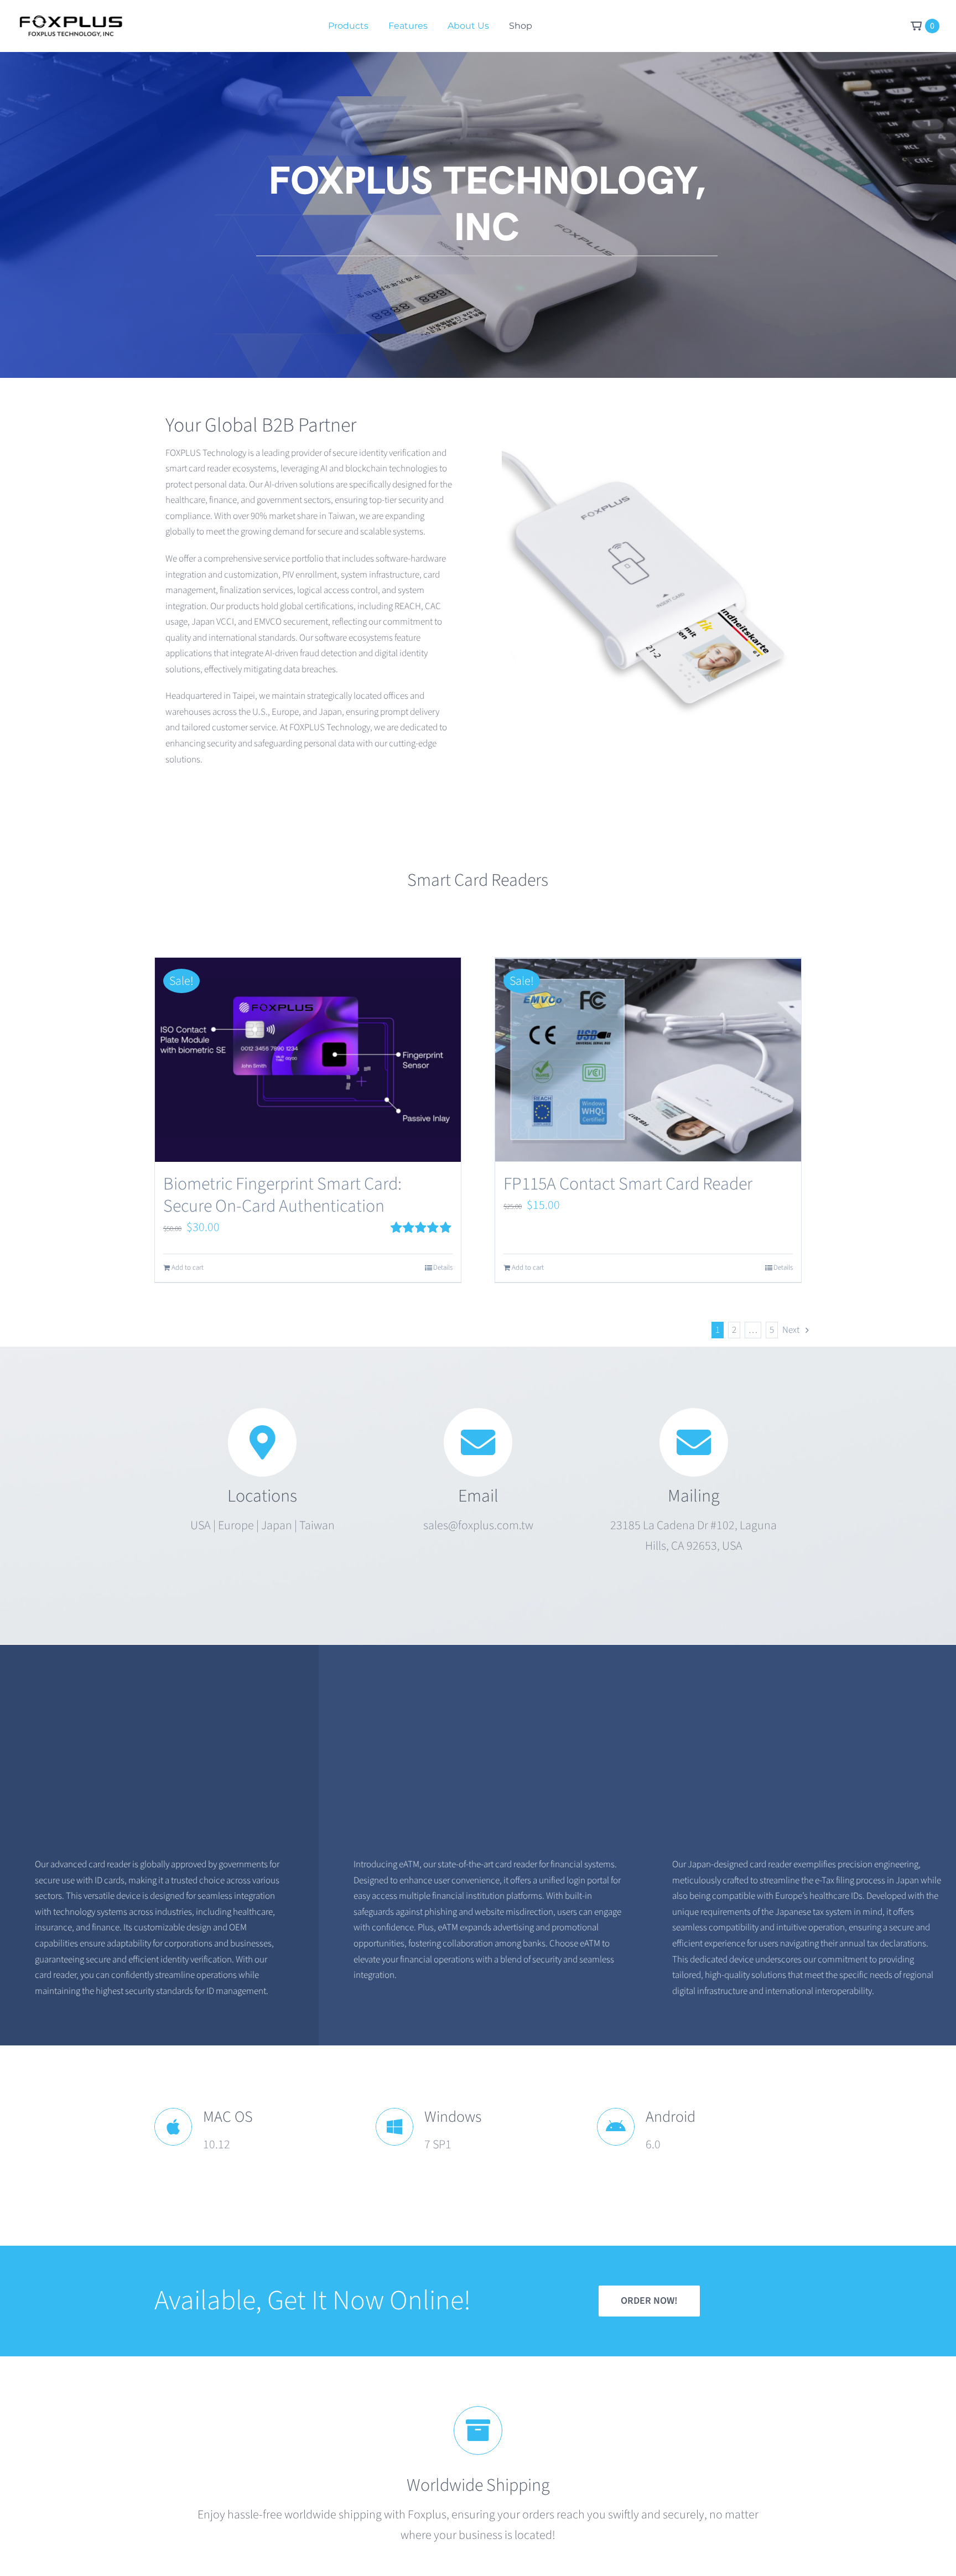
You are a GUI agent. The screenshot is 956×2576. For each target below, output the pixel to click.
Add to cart (188, 1268)
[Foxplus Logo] (70, 21)
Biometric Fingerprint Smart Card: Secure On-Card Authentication (282, 1195)
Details (443, 1268)
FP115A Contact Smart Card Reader (628, 1184)
